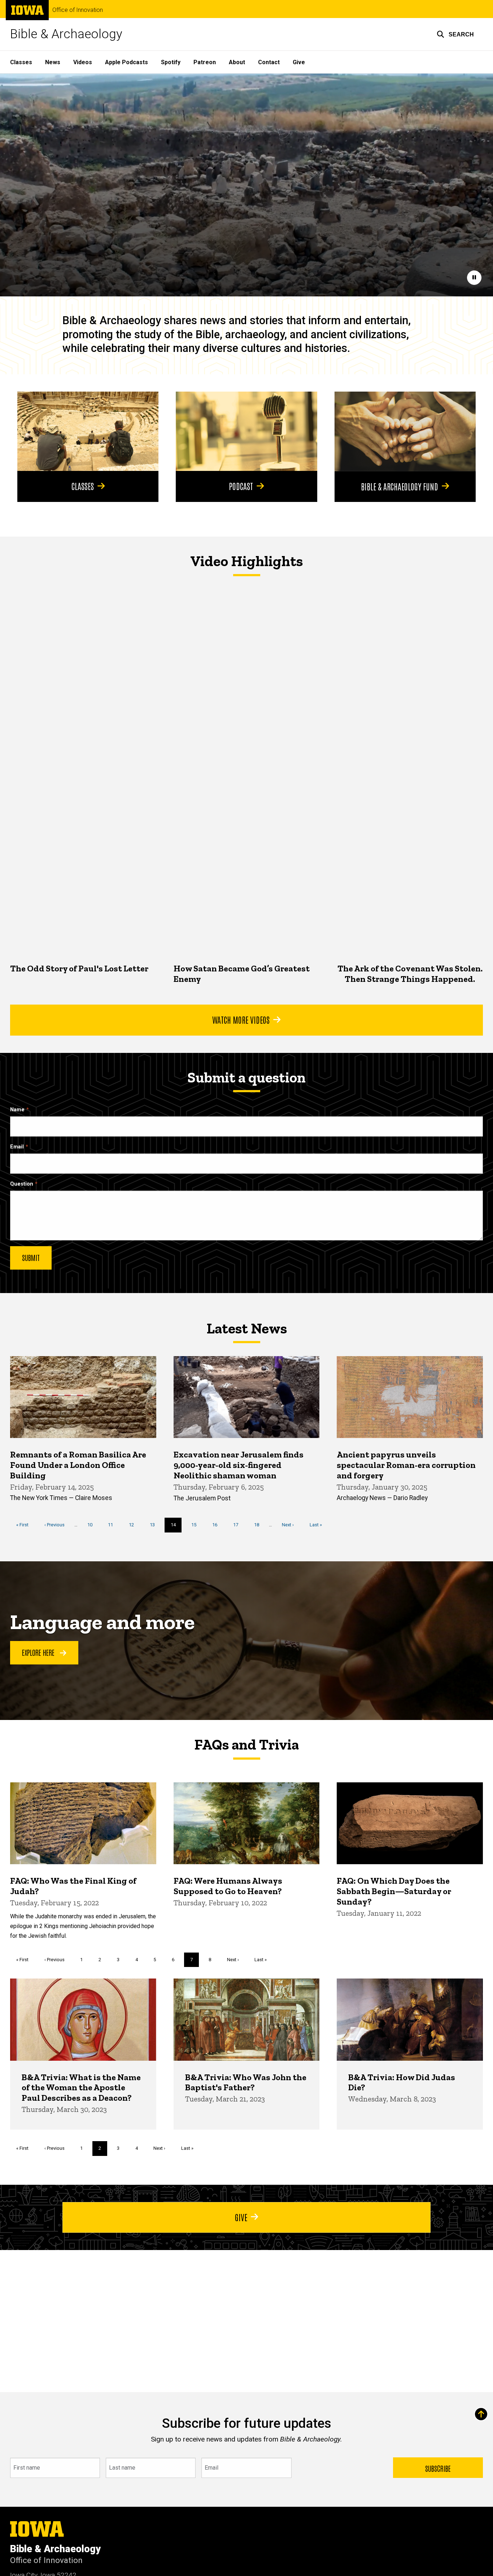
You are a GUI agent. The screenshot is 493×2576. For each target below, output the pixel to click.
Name (17, 1110)
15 (197, 1525)
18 (259, 1525)
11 (113, 1525)
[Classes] (88, 431)
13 (155, 1525)
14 (176, 1527)
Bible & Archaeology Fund (400, 486)
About (237, 62)
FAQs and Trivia (247, 1744)
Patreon (205, 62)
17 (238, 1525)
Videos (83, 62)
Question (22, 1184)
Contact (269, 62)
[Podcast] (246, 431)
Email (17, 1147)
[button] (455, 34)
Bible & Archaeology (66, 34)
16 (217, 1525)
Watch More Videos (241, 1019)
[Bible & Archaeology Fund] (405, 431)
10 (93, 1525)
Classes (21, 62)
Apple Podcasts (126, 62)
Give (299, 62)
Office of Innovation (78, 10)
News (53, 62)
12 (134, 1525)
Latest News (247, 1328)
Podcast (241, 486)
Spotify (171, 62)
